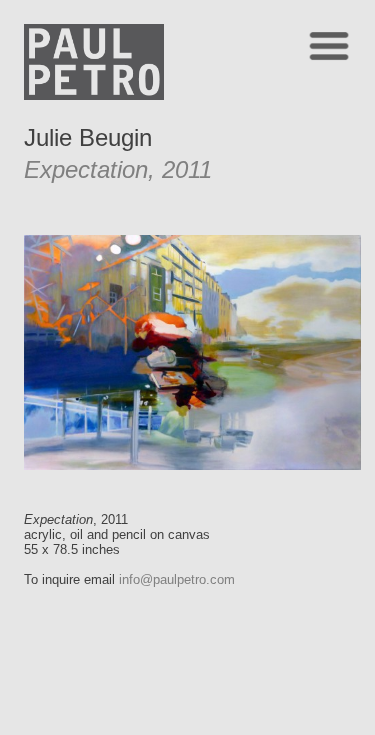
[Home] (94, 94)
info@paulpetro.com (177, 579)
